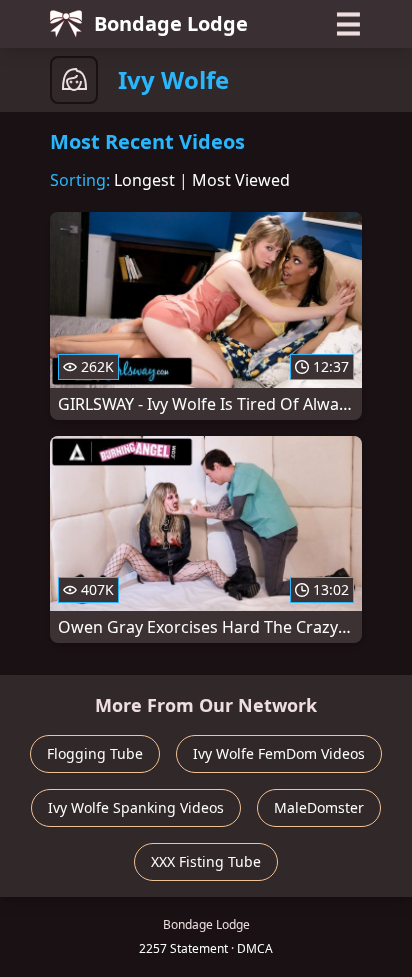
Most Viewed (241, 180)
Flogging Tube (95, 753)
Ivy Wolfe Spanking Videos (136, 807)
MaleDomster (319, 807)
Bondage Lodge (171, 23)
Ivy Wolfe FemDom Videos (279, 753)
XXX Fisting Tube (206, 861)
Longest (144, 180)
